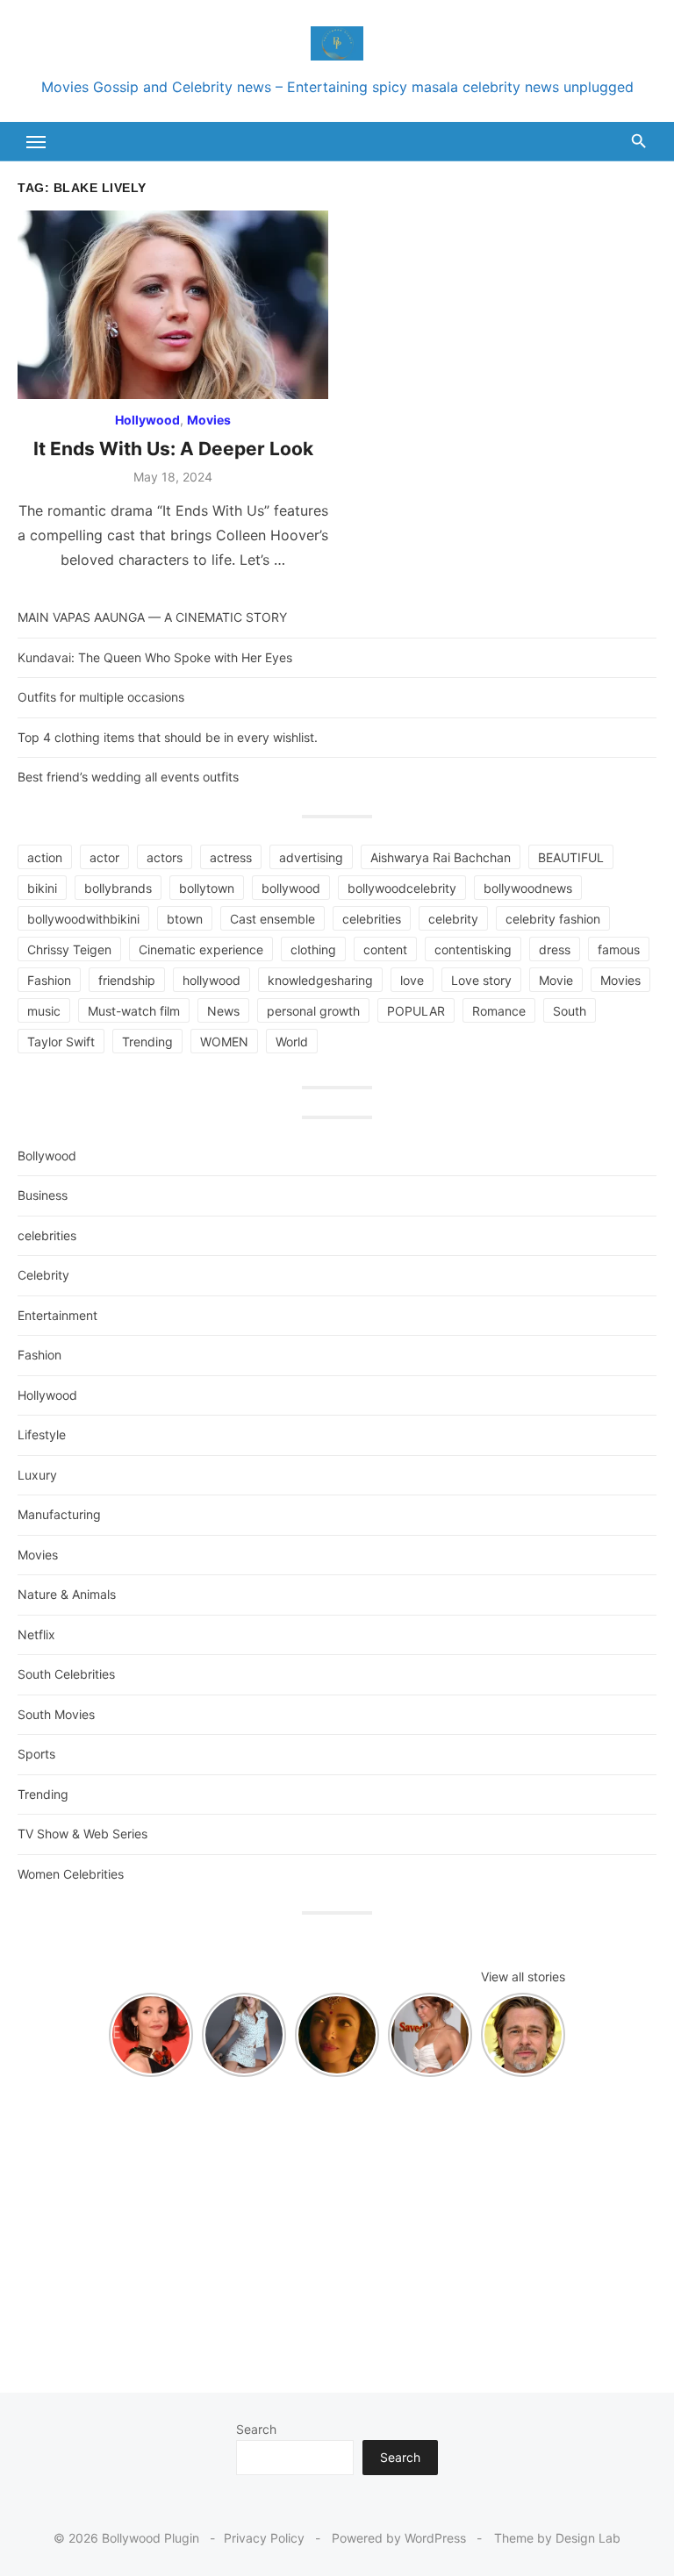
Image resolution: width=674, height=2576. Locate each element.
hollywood (212, 980)
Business (43, 1195)
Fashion (49, 980)
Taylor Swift (61, 1042)
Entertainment (57, 1315)
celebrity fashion (553, 919)
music (44, 1011)
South (570, 1011)
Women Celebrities (71, 1874)
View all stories (523, 1977)
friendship (127, 980)
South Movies (56, 1714)
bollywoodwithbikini (83, 919)
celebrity (453, 919)
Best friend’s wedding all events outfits (128, 777)
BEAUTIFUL (571, 857)
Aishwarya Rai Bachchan (441, 857)
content (385, 949)
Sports (36, 1754)
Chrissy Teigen (69, 949)
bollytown (207, 888)
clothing (313, 949)
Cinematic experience (201, 949)
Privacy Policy (264, 2538)
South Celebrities (66, 1674)
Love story (481, 980)
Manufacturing (59, 1514)
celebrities (372, 919)
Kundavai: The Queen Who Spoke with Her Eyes (155, 657)
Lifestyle (42, 1434)
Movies (209, 420)
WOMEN (224, 1042)
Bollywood (47, 1156)
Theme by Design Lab (557, 2538)
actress (231, 857)
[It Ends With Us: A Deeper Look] (173, 305)
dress (555, 949)
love (412, 980)
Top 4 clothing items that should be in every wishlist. (168, 737)
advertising (311, 857)
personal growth (313, 1011)
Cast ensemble (272, 919)
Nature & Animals (67, 1594)
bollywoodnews (528, 888)
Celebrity (43, 1275)
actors (165, 857)
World (292, 1042)
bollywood (291, 888)
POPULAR (416, 1011)
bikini (42, 888)
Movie (556, 980)
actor (104, 857)
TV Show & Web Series (82, 1834)
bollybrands (118, 888)
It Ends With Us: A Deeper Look (173, 449)
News (223, 1011)
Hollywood (147, 420)
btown (185, 919)
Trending (147, 1042)
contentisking (473, 949)
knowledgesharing (320, 980)
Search (256, 2429)
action (45, 857)
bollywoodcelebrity (402, 888)
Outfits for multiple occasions (101, 697)
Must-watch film (134, 1011)
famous (619, 949)
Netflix (36, 1634)
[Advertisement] (337, 2226)
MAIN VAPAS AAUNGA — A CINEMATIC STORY (152, 617)
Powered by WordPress (399, 2538)
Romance (499, 1011)
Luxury (37, 1475)
